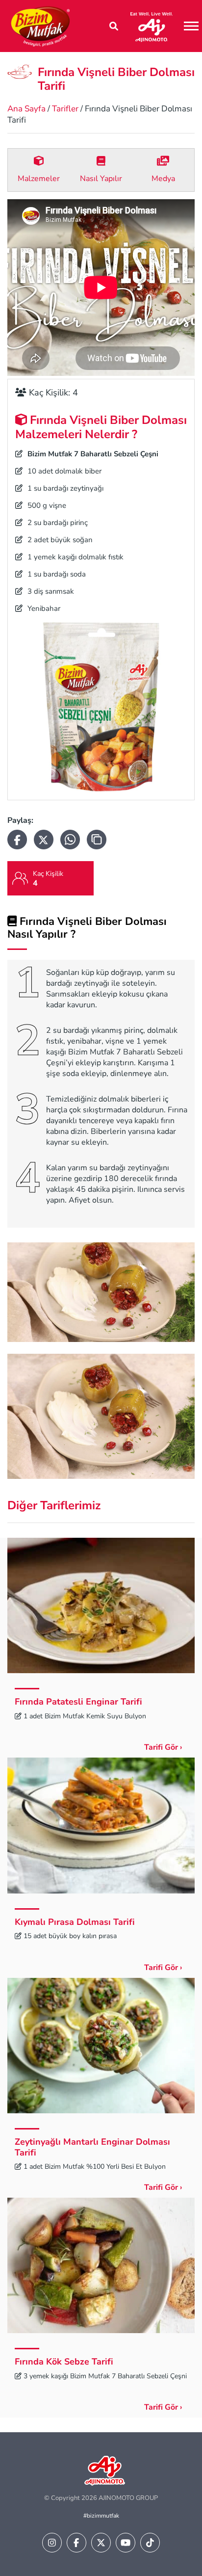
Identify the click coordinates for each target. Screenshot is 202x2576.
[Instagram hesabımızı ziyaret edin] (52, 2543)
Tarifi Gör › (163, 1747)
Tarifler (65, 109)
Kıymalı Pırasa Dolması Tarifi (75, 1922)
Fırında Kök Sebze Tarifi (64, 2362)
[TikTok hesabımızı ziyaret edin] (150, 2543)
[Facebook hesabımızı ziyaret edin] (76, 2543)
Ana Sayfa (26, 109)
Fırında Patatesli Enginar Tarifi (78, 1702)
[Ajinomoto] (151, 26)
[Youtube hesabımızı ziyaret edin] (126, 2543)
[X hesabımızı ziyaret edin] (101, 2543)
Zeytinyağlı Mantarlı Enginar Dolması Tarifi (92, 2147)
